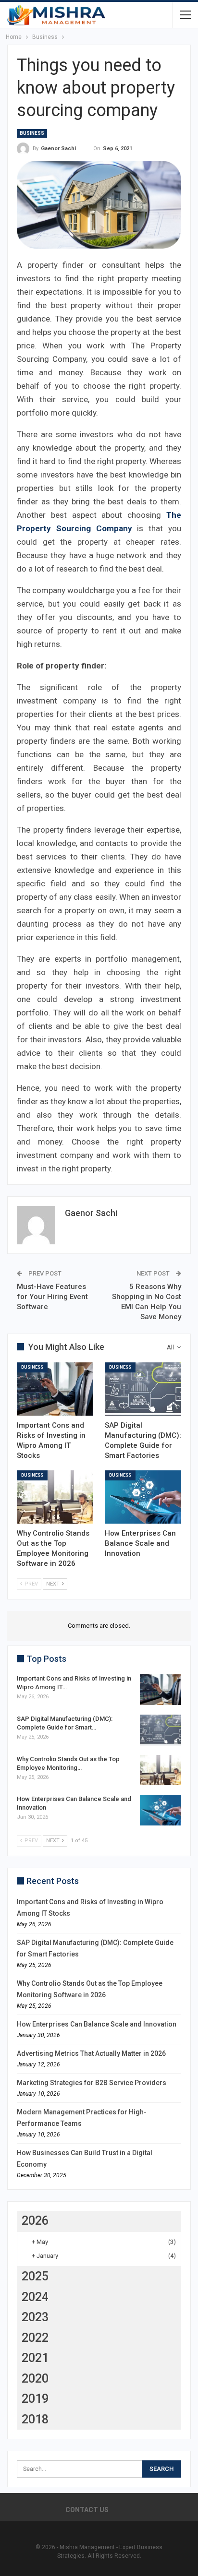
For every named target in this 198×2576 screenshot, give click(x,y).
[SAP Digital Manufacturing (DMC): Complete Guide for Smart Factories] (143, 1389)
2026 (35, 2221)
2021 (35, 2358)
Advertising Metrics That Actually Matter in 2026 (91, 2053)
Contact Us (87, 2510)
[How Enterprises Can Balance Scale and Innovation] (143, 1497)
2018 (35, 2419)
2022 (35, 2338)
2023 (35, 2317)
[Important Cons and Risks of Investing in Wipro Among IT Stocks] (55, 1389)
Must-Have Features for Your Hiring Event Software (52, 1297)
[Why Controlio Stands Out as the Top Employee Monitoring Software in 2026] (55, 1497)
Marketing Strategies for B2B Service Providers (92, 2083)
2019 (35, 2399)
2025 (35, 2276)
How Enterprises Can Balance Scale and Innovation (97, 2024)
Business (32, 133)
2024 (35, 2297)
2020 (35, 2379)
